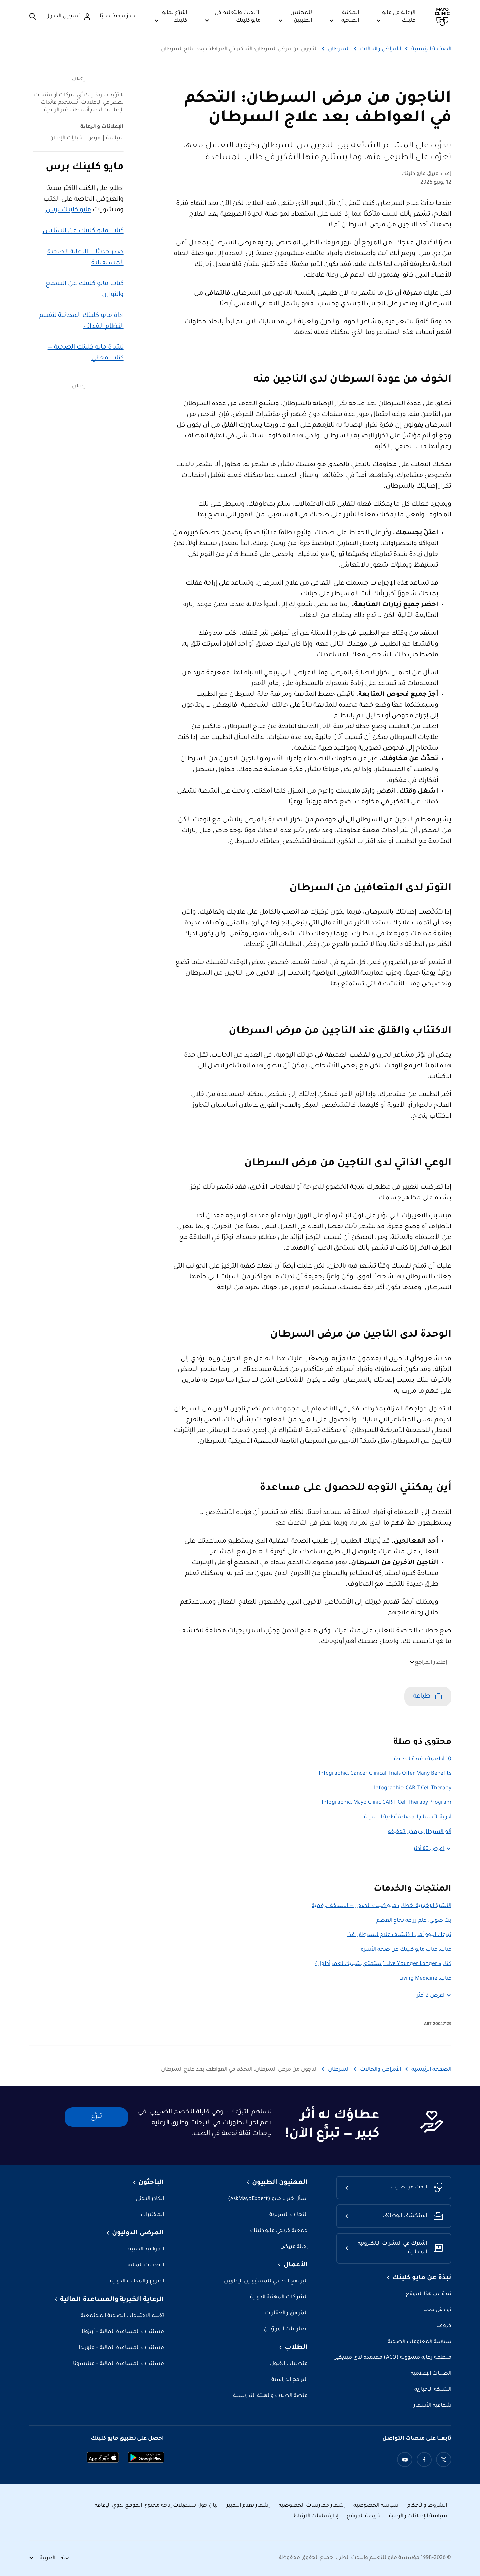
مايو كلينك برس (68, 210)
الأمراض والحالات (381, 49)
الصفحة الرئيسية (431, 49)
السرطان (339, 49)
